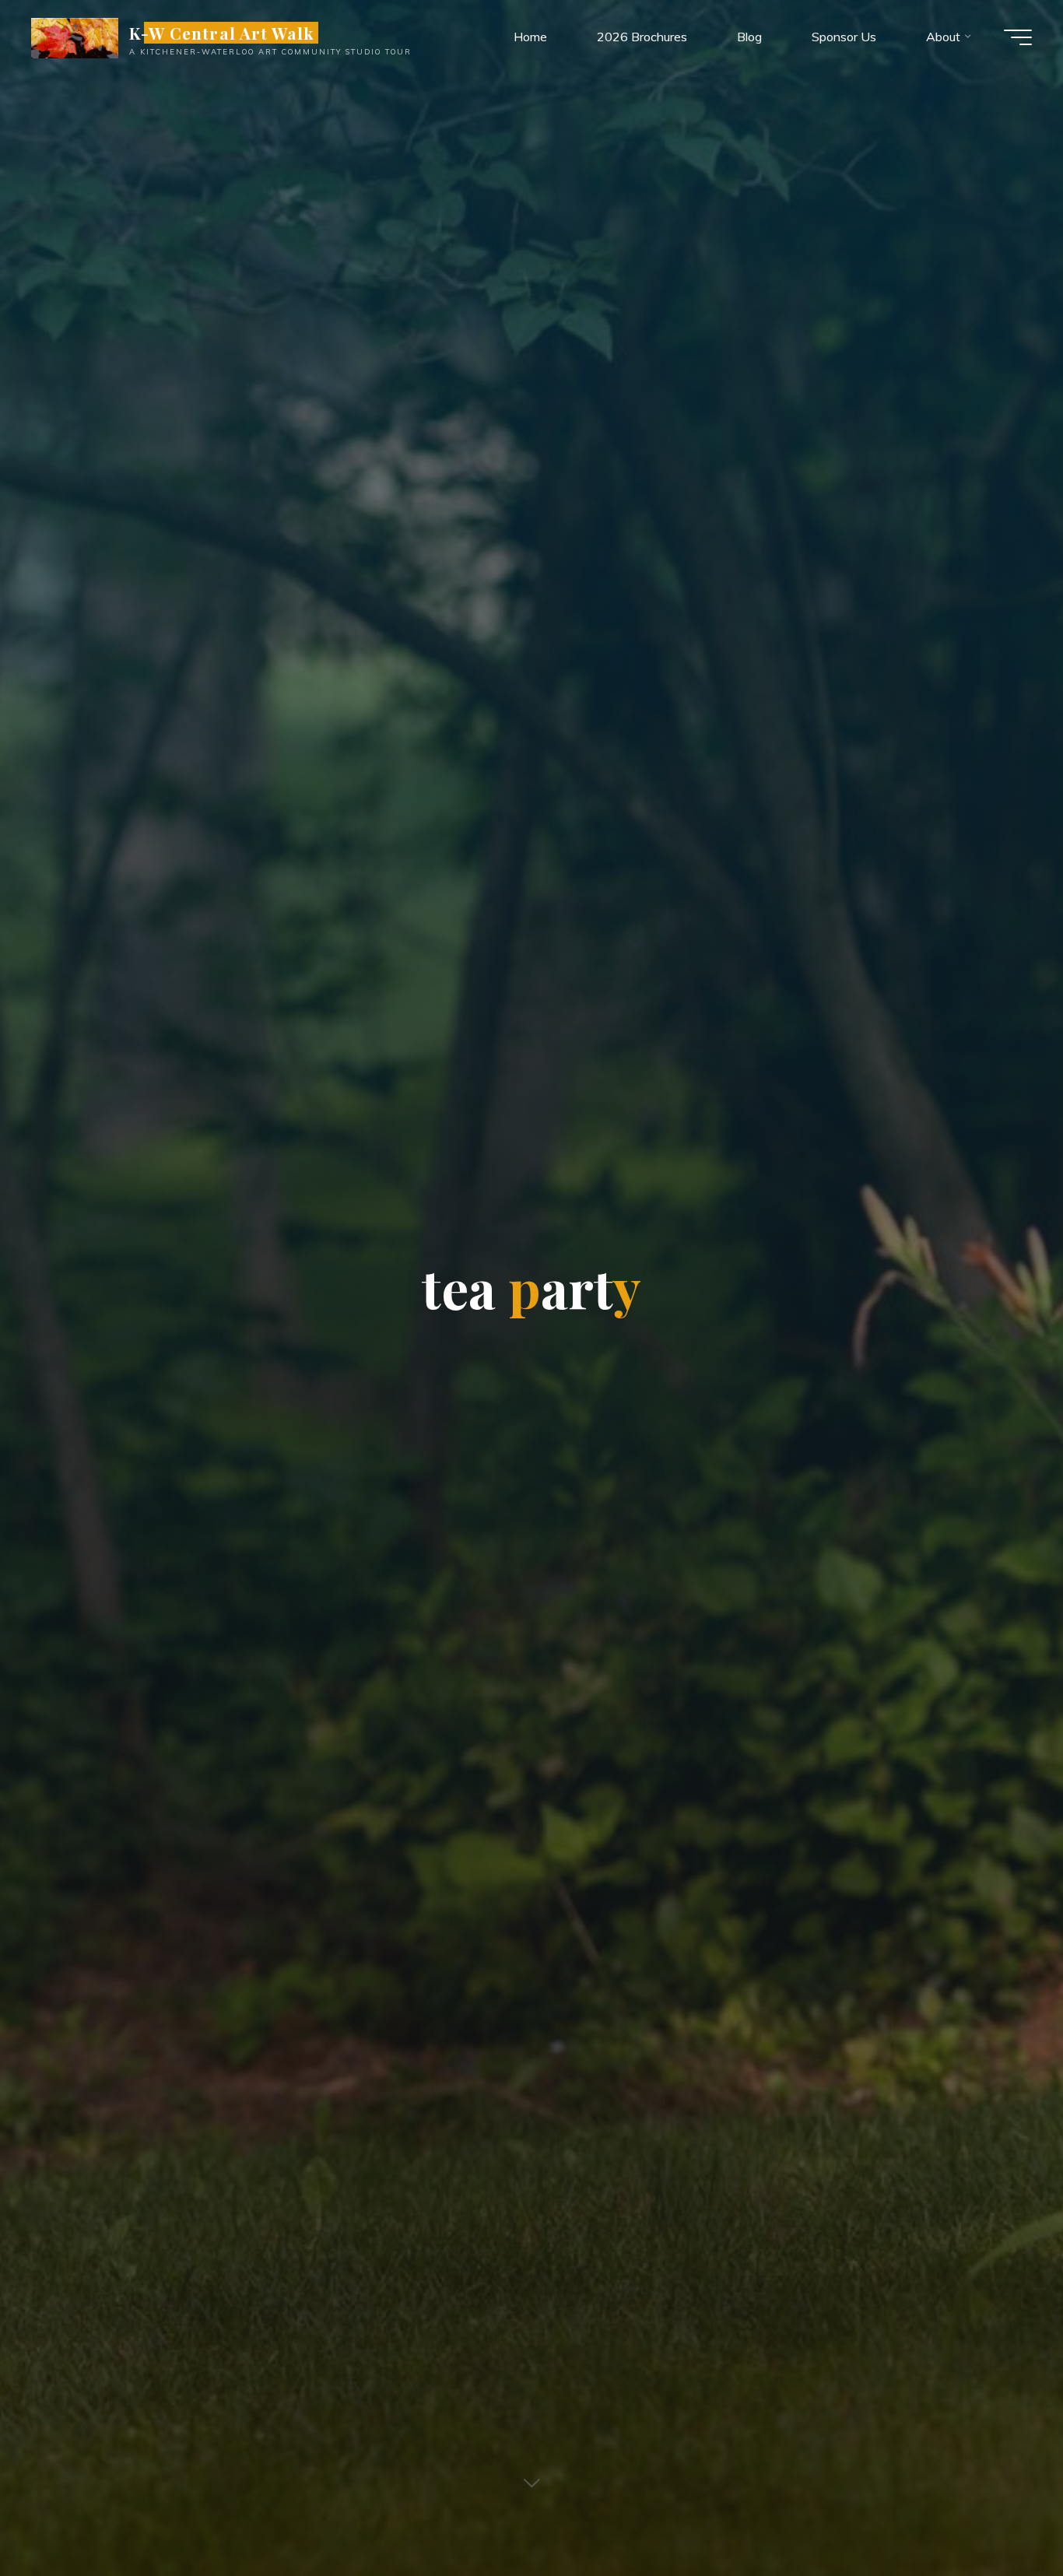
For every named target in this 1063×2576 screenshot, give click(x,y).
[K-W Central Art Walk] (75, 37)
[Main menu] (1018, 37)
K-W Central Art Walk (221, 33)
